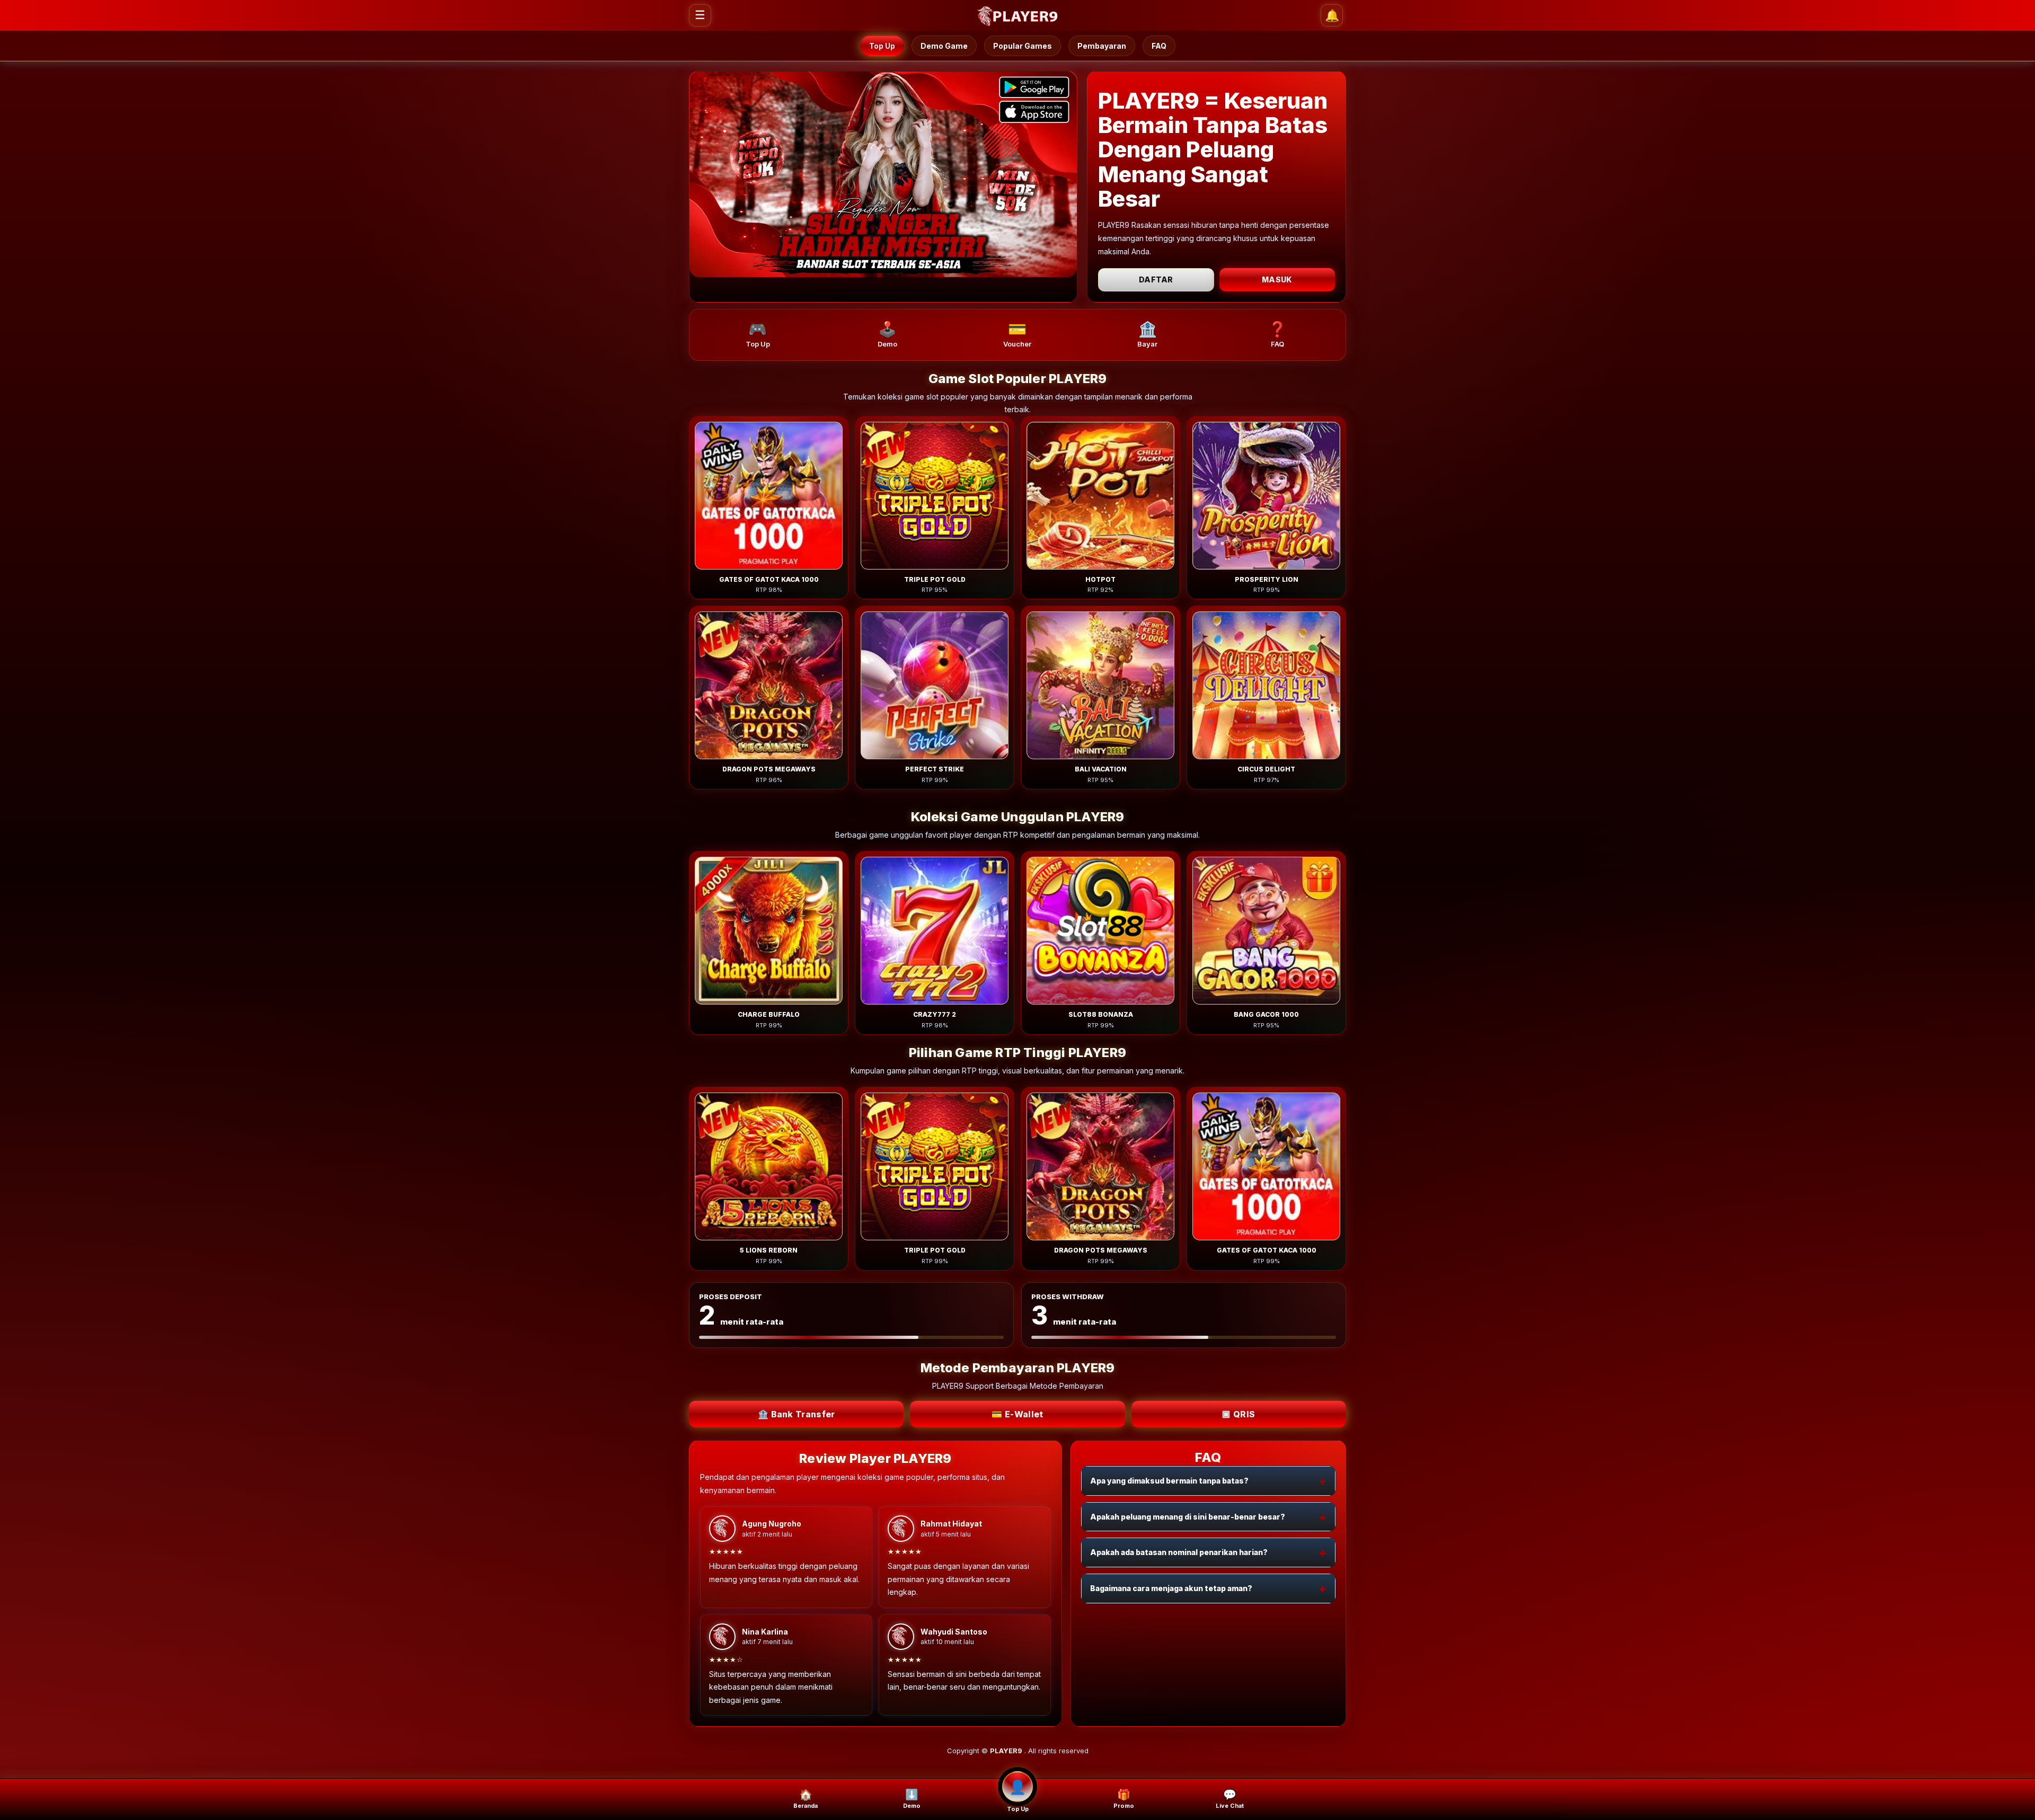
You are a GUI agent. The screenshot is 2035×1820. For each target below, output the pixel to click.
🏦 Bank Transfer (797, 1414)
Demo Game (944, 46)
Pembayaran (1102, 46)
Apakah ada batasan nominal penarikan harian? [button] (1179, 1552)
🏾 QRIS (1238, 1414)
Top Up (882, 46)
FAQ (1159, 46)
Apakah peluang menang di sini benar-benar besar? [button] (1188, 1517)
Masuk (1277, 279)
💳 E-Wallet (1017, 1414)
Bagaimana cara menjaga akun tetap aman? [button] (1171, 1588)
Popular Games (1023, 46)
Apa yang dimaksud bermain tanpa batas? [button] (1169, 1481)
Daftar (1156, 279)
